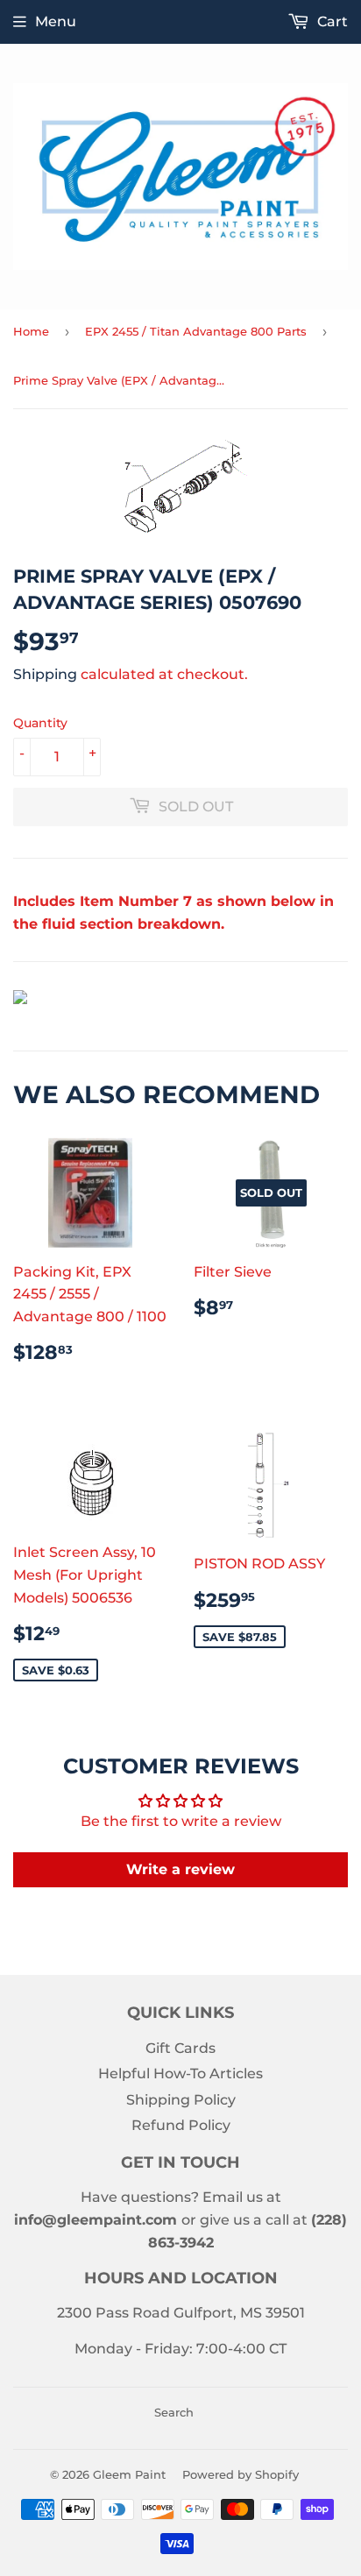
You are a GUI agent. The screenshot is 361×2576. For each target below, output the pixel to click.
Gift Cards (180, 2048)
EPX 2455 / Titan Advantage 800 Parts (196, 331)
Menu (56, 21)
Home (31, 331)
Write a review (180, 1869)
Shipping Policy (181, 2100)
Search (174, 2412)
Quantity (40, 723)
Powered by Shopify (241, 2474)
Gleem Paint (129, 2474)
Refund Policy (181, 2125)
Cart (331, 21)
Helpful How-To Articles (180, 2074)
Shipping (45, 674)
